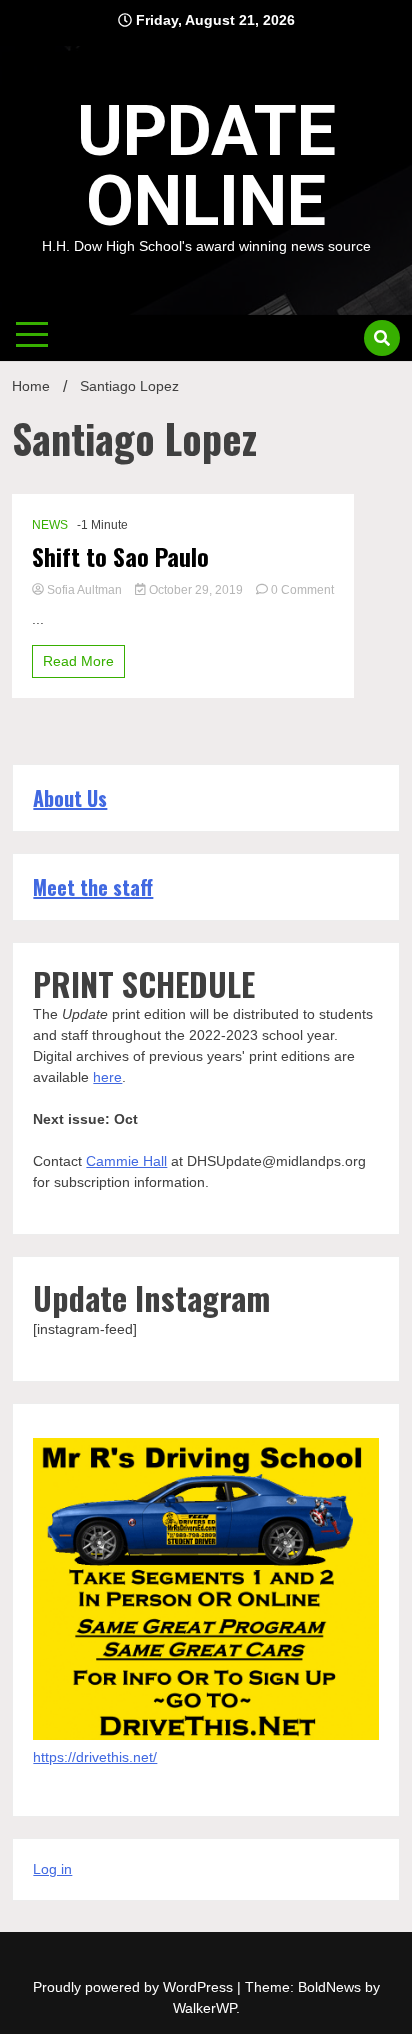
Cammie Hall (126, 1161)
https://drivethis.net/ (95, 1757)
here (107, 1077)
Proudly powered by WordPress (135, 1987)
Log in (52, 1869)
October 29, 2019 (196, 590)
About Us (70, 798)
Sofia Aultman (84, 590)
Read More (78, 661)
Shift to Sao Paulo (120, 556)
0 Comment (302, 590)
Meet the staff (93, 887)
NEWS (50, 525)
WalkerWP (204, 2008)
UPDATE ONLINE (206, 166)
